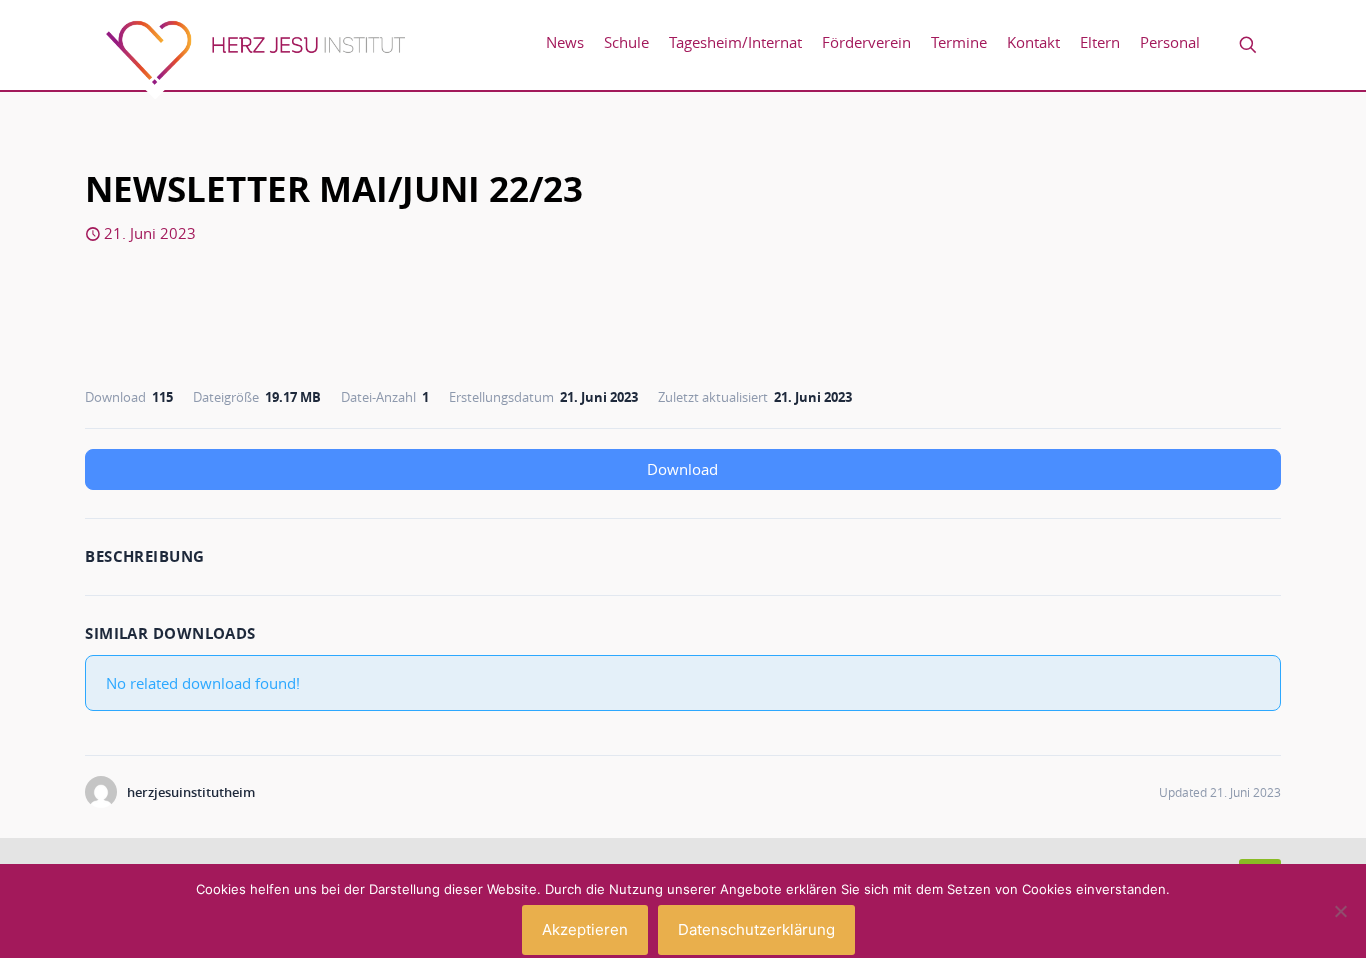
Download (682, 469)
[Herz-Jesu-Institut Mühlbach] (255, 59)
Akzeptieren (585, 929)
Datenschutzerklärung (756, 929)
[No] (1341, 911)
